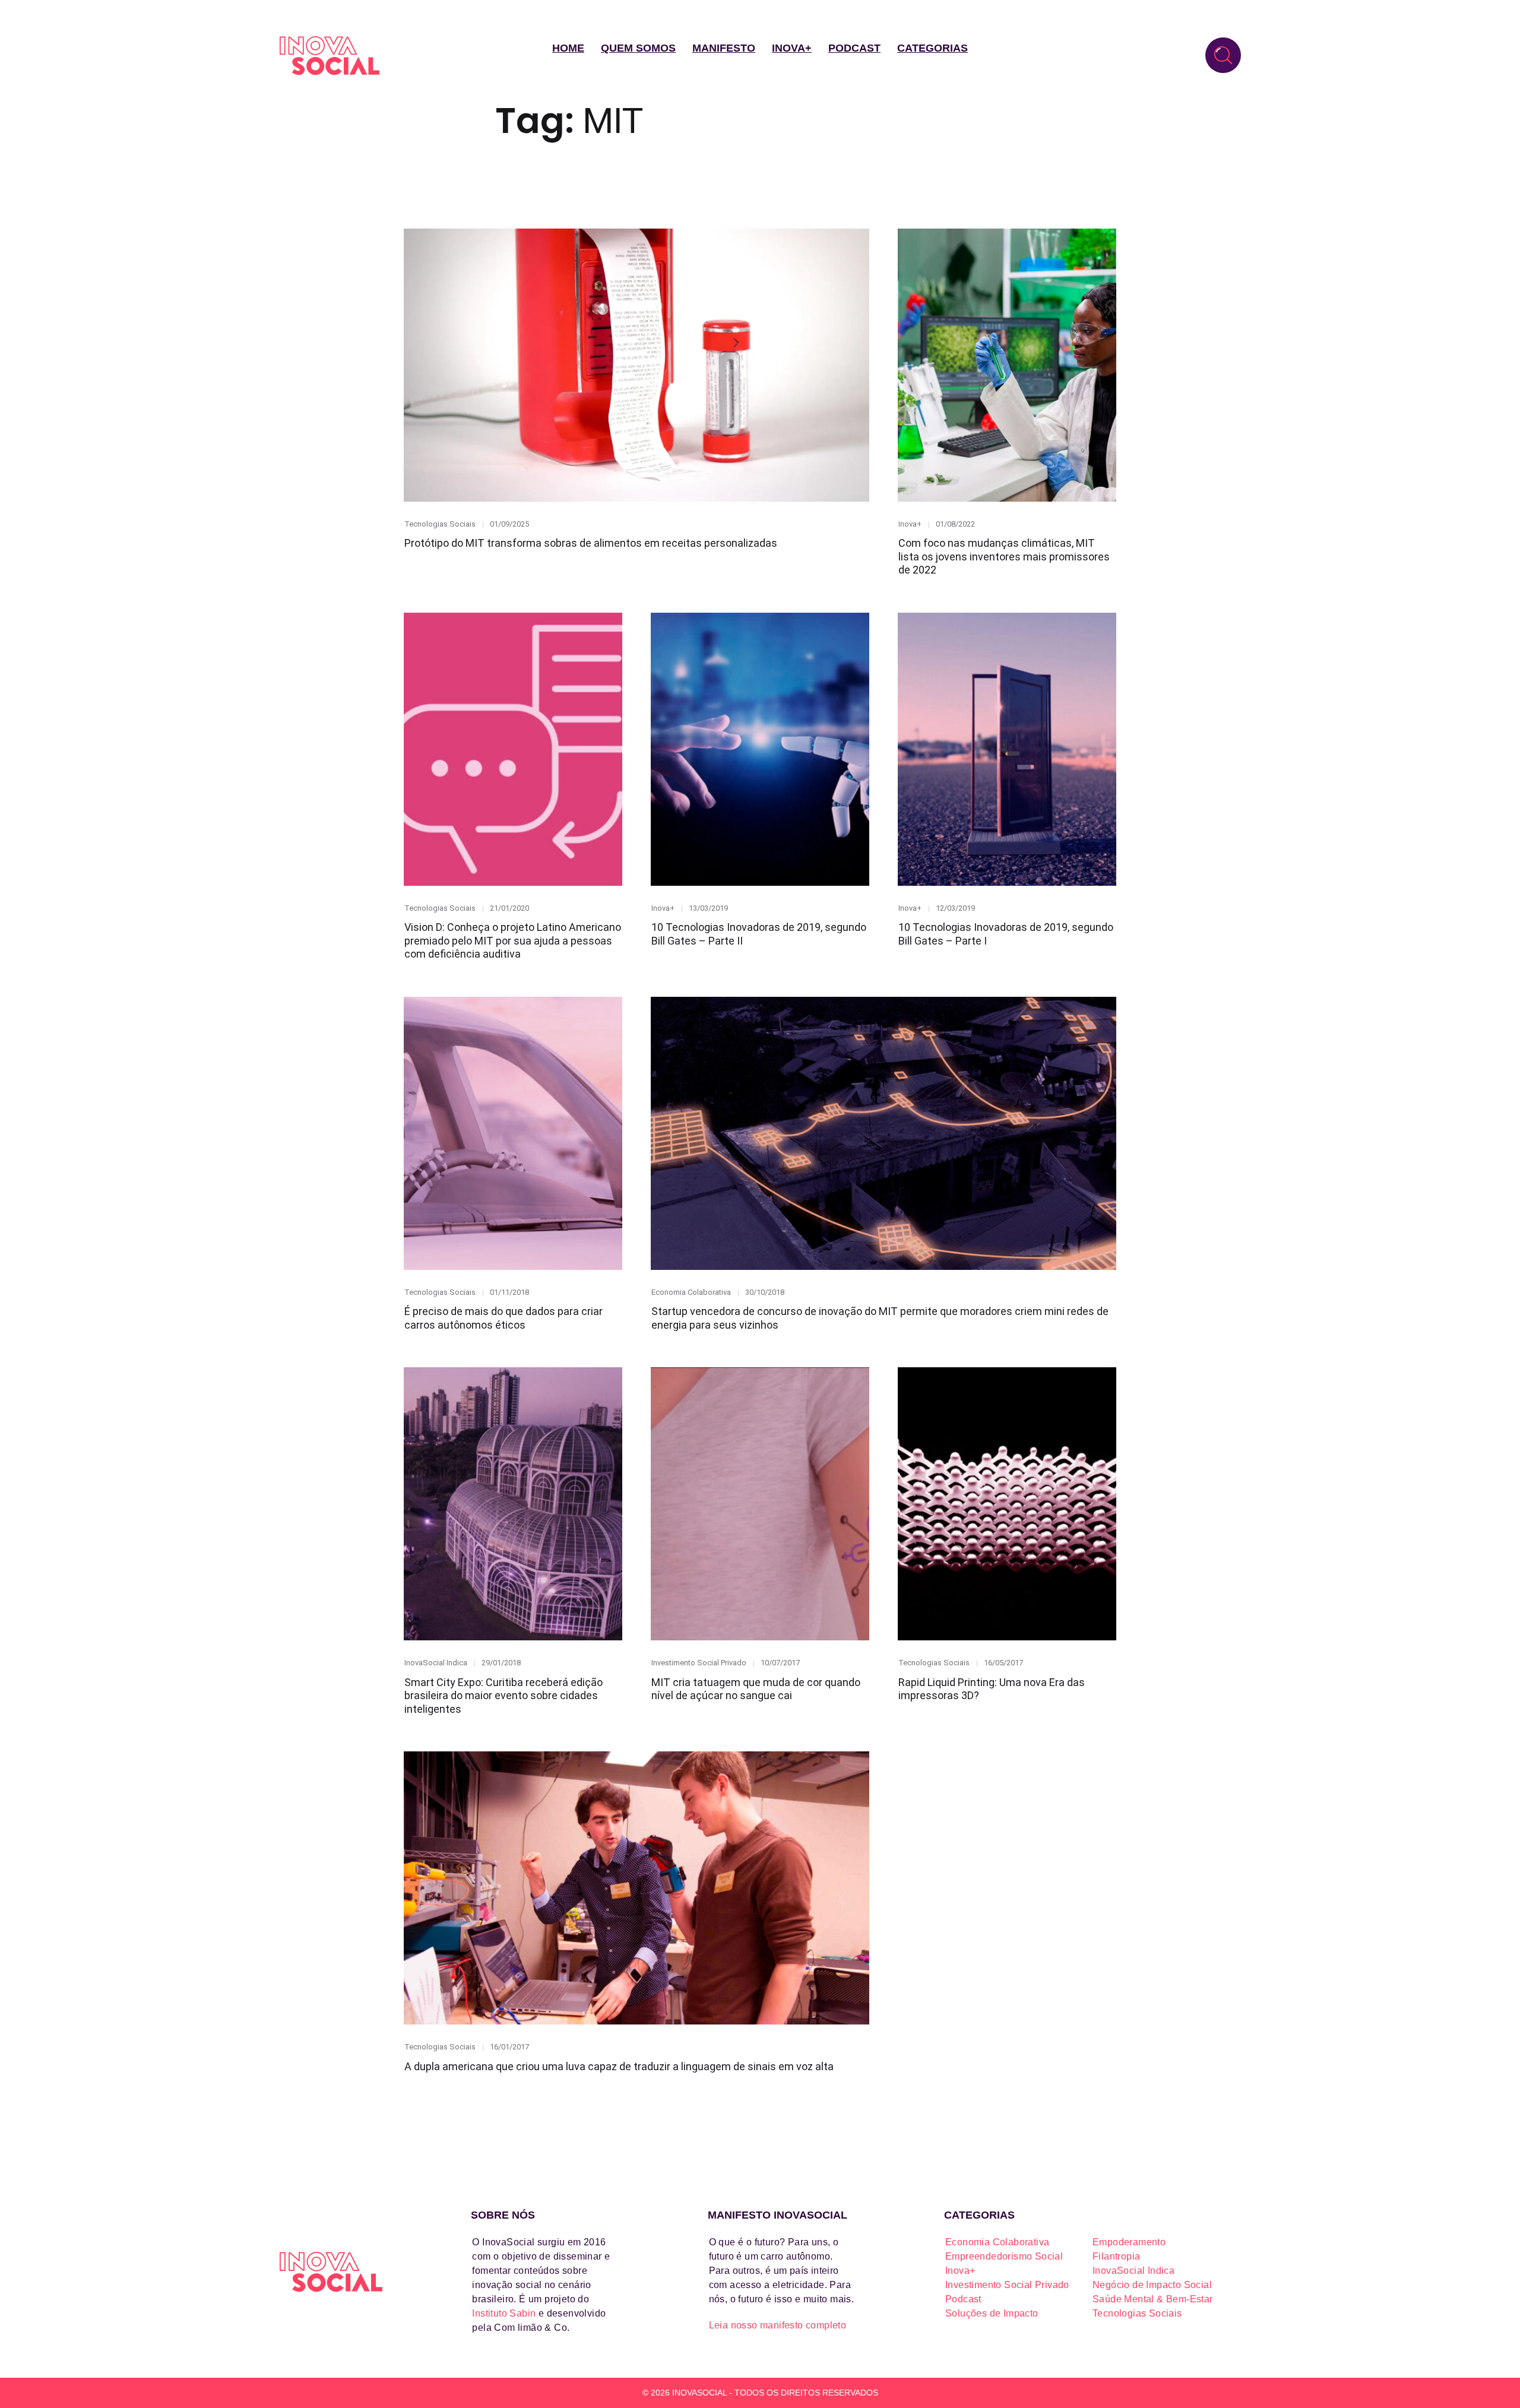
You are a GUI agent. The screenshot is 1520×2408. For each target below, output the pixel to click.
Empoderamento (1129, 2242)
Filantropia (1116, 2256)
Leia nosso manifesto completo (778, 2325)
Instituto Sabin (504, 2313)
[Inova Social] (330, 56)
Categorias (932, 48)
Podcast (854, 48)
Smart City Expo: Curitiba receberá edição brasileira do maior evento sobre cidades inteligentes (503, 1696)
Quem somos (638, 48)
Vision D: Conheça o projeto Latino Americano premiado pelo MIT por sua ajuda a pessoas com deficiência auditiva (513, 940)
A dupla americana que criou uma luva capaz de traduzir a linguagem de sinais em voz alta (619, 2066)
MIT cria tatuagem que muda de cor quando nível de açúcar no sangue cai (756, 1689)
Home (568, 48)
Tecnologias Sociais (440, 524)
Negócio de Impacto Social (1152, 2285)
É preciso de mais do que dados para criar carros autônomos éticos (503, 1318)
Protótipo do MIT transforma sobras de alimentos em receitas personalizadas (591, 543)
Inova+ (792, 48)
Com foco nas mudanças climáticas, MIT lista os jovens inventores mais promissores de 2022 (1004, 556)
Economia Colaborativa (691, 1292)
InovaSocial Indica (436, 1663)
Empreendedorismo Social (1004, 2256)
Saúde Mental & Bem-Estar (1153, 2299)
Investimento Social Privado (699, 1663)
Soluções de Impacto (992, 2313)
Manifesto (724, 48)
